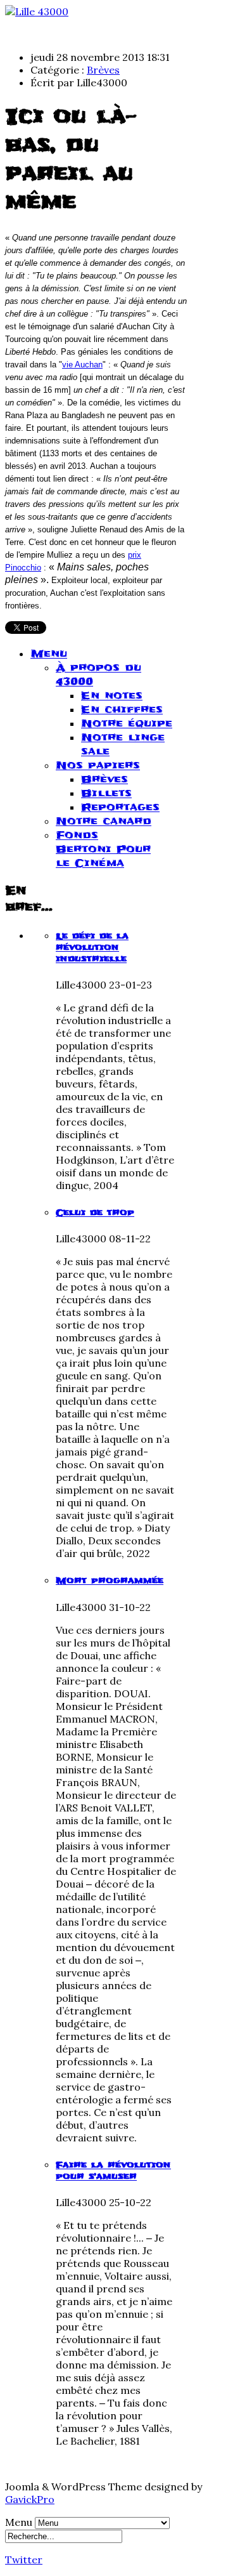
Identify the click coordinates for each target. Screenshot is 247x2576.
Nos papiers (98, 765)
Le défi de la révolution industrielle (92, 947)
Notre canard (104, 821)
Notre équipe (127, 723)
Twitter (24, 2560)
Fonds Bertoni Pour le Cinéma (103, 849)
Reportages (120, 807)
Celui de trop (95, 1212)
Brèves (103, 70)
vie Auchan (82, 365)
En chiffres (122, 709)
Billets (106, 793)
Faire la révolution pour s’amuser (113, 2171)
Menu (49, 654)
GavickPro (30, 2499)
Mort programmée (110, 1580)
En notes (112, 695)
